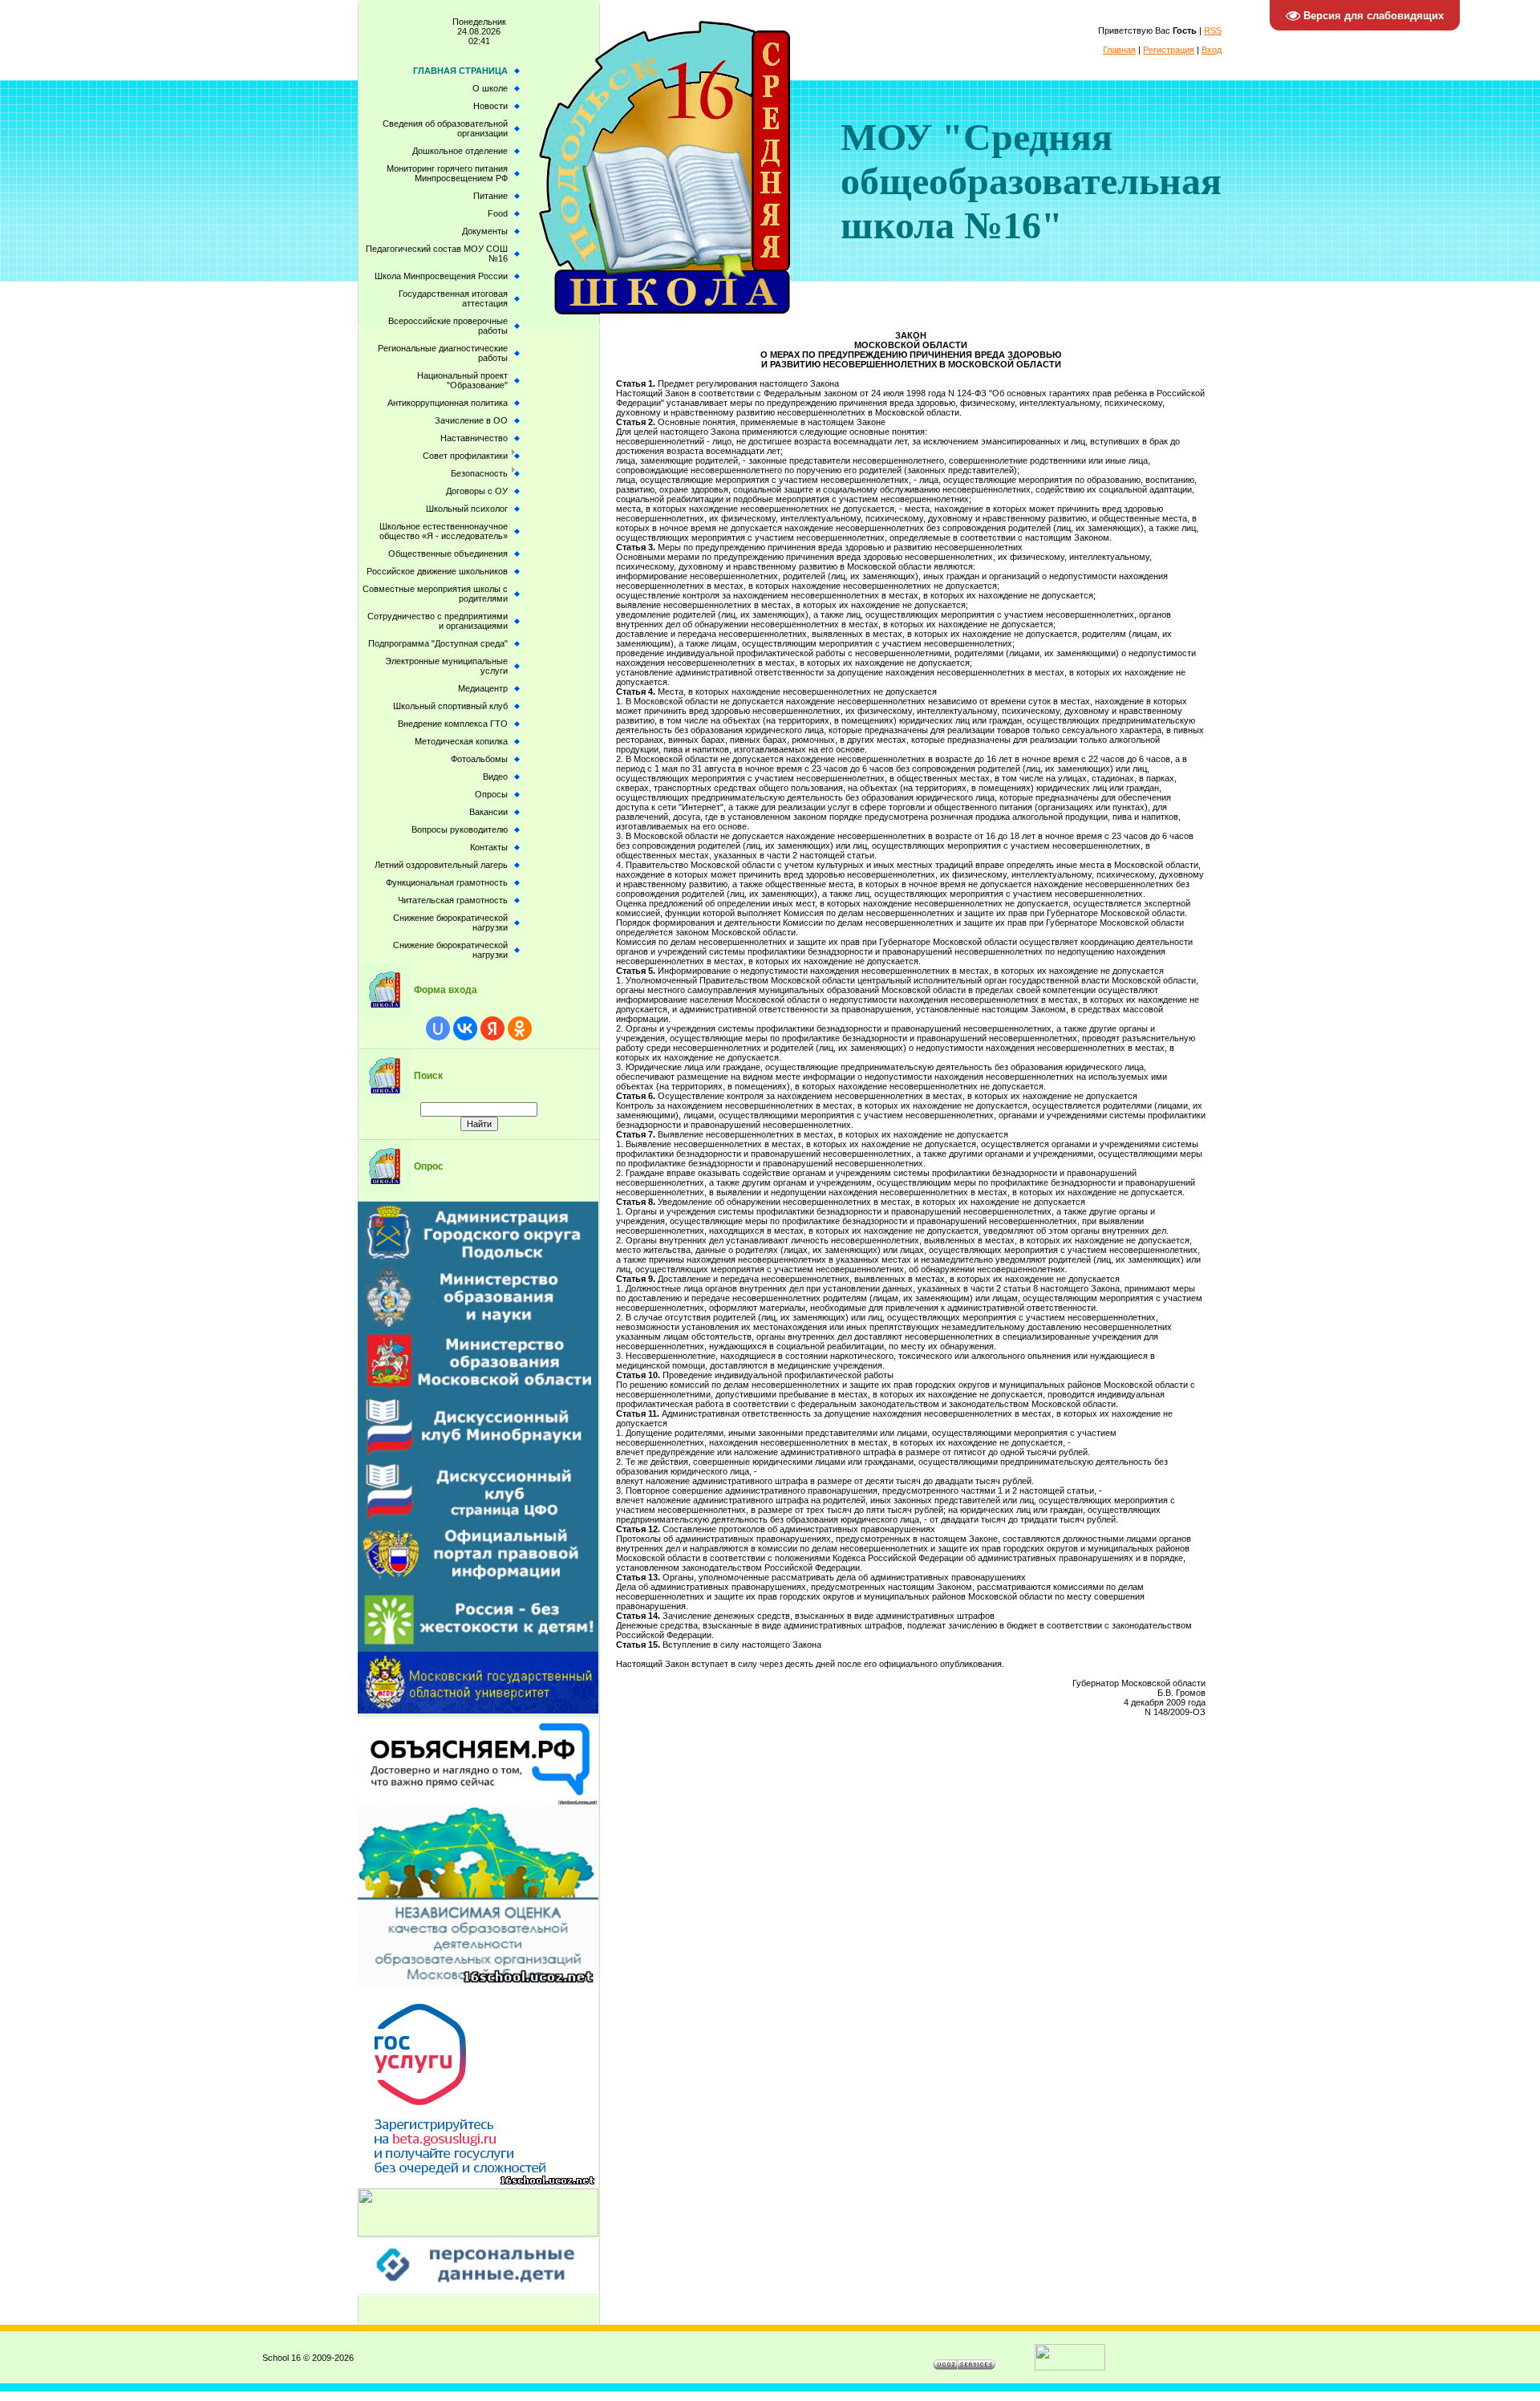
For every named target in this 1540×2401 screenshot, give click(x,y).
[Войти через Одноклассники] (520, 1028)
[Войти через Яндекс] (492, 1028)
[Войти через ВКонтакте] (465, 1028)
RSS (1213, 30)
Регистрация (1169, 50)
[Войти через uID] (438, 1028)
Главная (1119, 50)
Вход (1212, 50)
